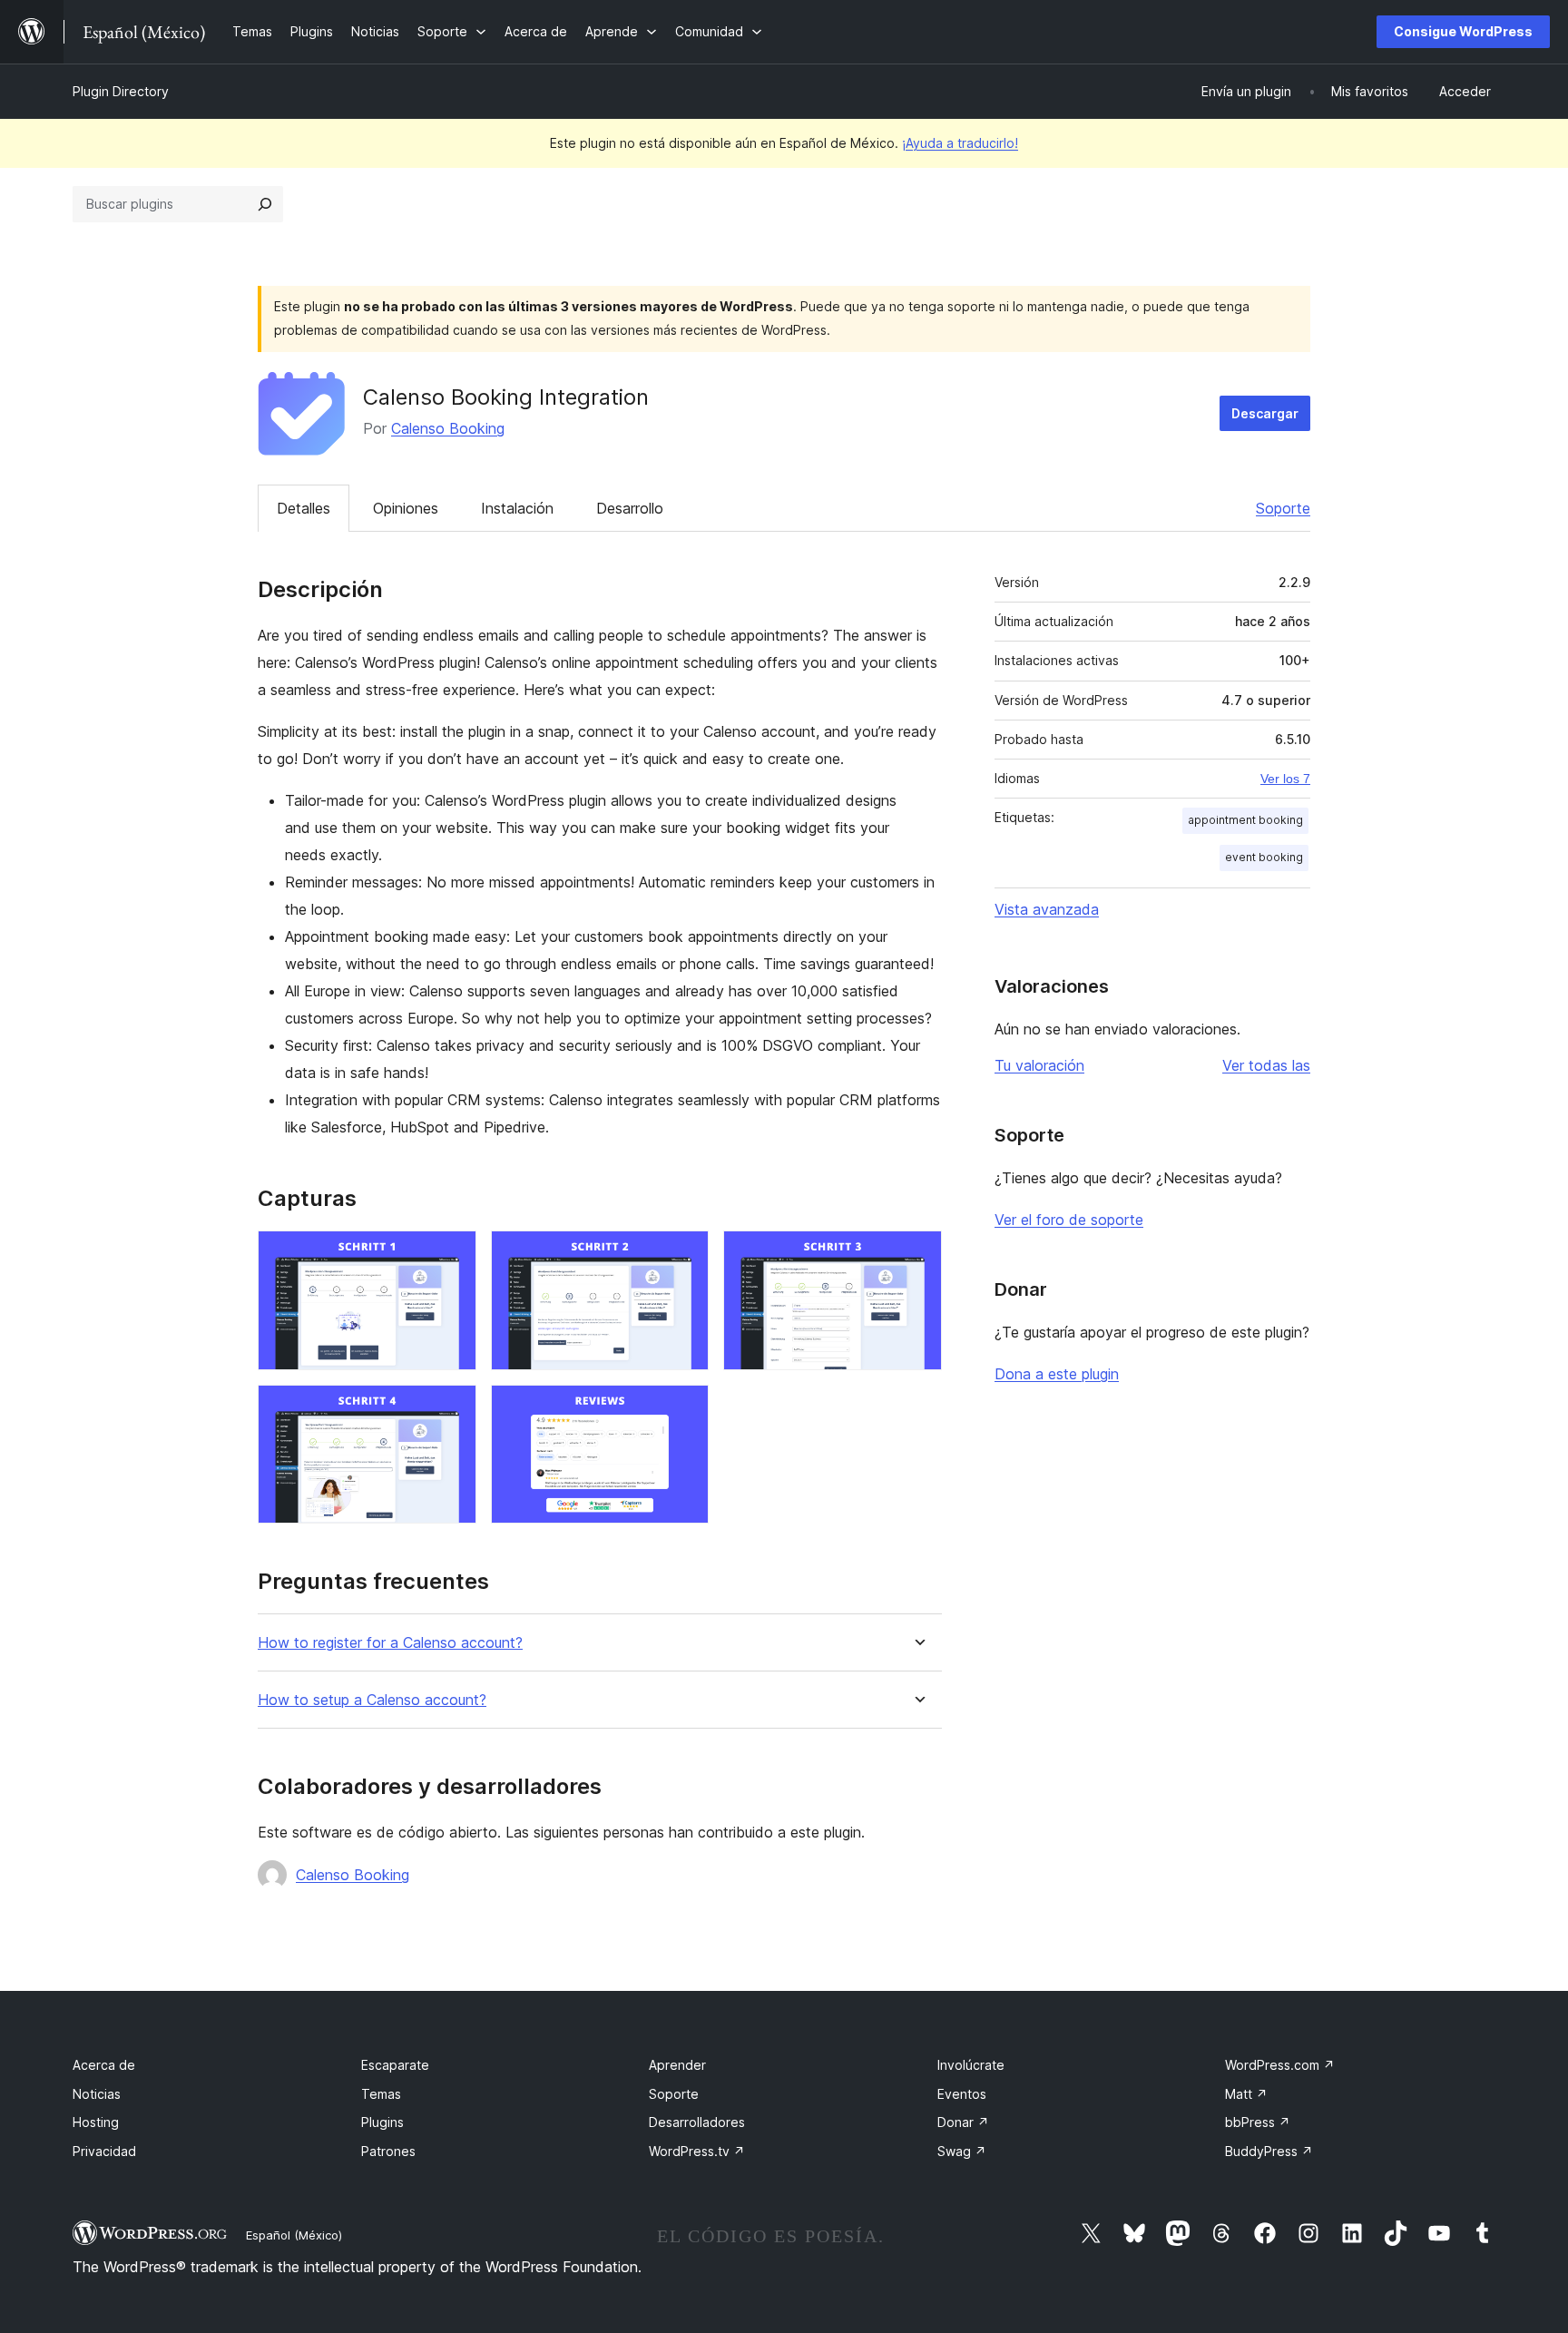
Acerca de (104, 2065)
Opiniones (406, 508)
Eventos (962, 2094)
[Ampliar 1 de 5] (452, 1255)
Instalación (517, 508)
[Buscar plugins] (265, 204)
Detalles (304, 508)
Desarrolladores (697, 2122)
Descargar (1265, 413)
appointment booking (1245, 820)
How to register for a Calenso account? (390, 1643)
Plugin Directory (121, 91)
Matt (1246, 2094)
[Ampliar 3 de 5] (917, 1255)
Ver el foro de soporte (1069, 1220)
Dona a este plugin (1057, 1374)
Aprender (677, 2065)
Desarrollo (630, 508)
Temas (381, 2094)
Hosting (96, 2122)
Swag (962, 2151)
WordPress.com (1280, 2065)
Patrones (388, 2151)
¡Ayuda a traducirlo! (960, 143)
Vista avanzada (1047, 909)
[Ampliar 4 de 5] (452, 1409)
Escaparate (395, 2065)
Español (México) (294, 2235)
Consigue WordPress (1463, 31)
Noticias (97, 2094)
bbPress (1258, 2122)
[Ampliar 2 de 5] (684, 1255)
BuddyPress (1269, 2151)
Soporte (1283, 508)
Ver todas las (1266, 1065)
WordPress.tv (697, 2151)
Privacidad (104, 2151)
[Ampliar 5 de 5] (684, 1409)
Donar (963, 2122)
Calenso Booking (448, 428)
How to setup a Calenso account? (372, 1700)
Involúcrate (971, 2065)
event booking (1264, 857)
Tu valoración (1039, 1065)
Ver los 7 (1285, 779)
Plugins (382, 2122)
